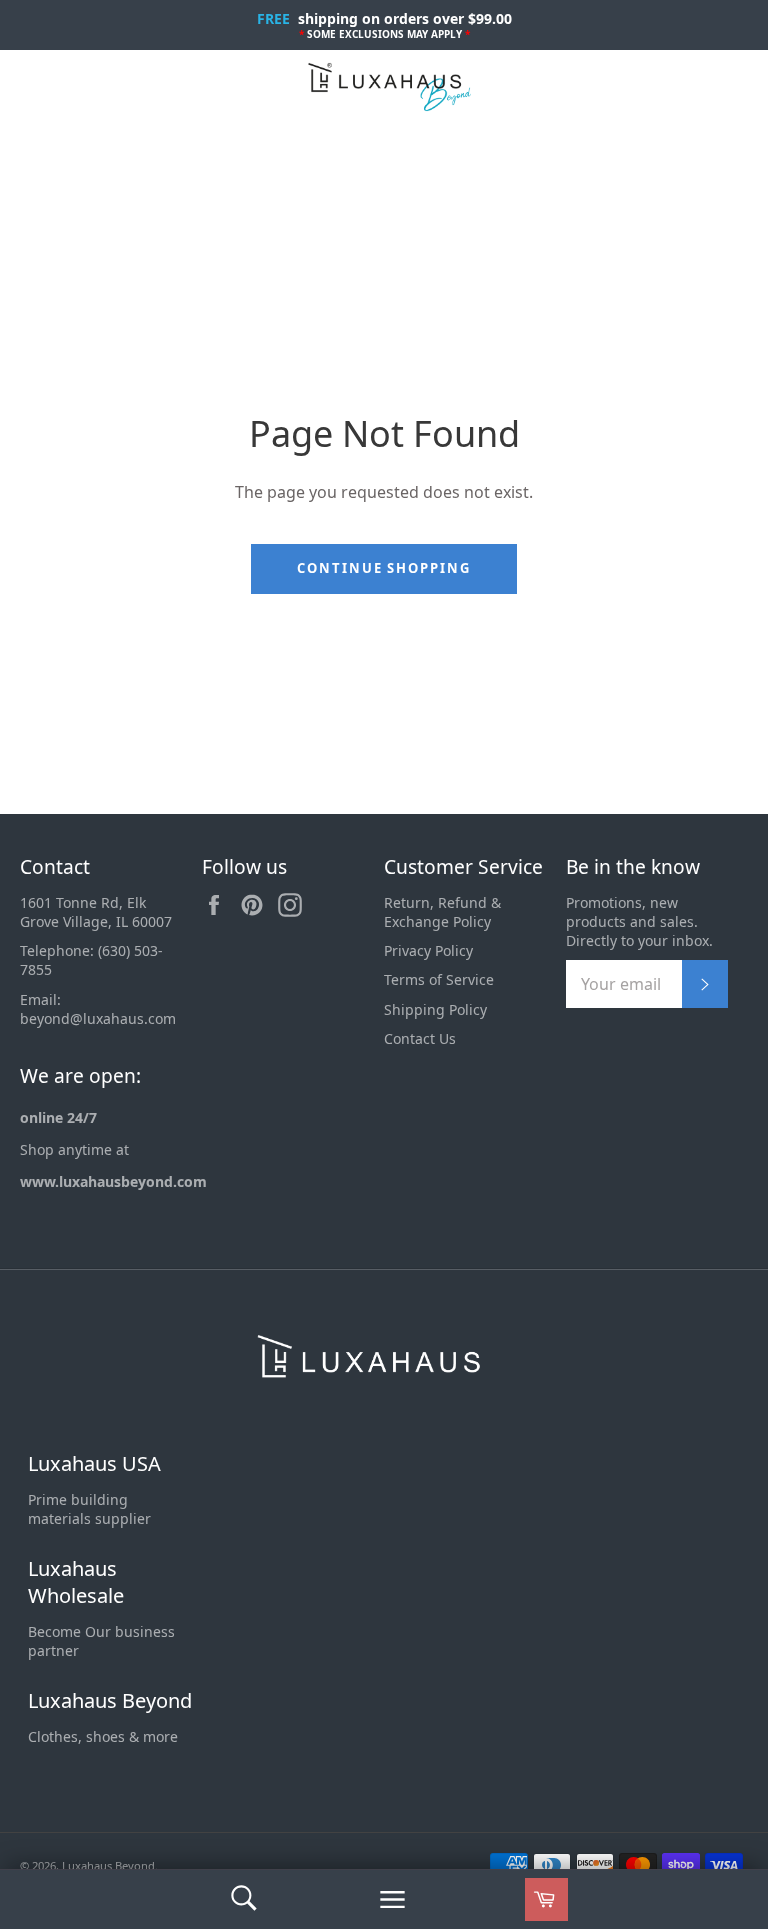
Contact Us (420, 1038)
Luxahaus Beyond (110, 1700)
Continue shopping (384, 568)
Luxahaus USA (94, 1463)
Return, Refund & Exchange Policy (442, 912)
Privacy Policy (428, 950)
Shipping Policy (435, 1009)
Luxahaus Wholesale (76, 1582)
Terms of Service (439, 979)
